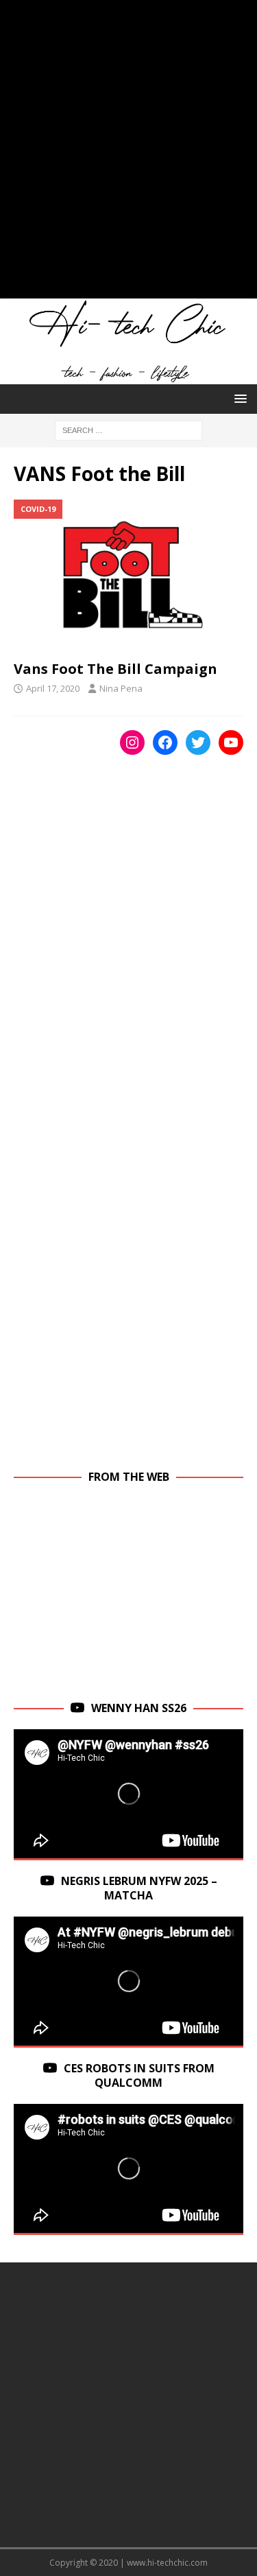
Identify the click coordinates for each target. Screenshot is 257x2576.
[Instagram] (132, 742)
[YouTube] (231, 742)
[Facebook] (165, 742)
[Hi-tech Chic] (128, 376)
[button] (238, 398)
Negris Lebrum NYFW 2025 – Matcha (139, 1888)
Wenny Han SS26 (139, 1708)
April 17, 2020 (53, 688)
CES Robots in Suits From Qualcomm (139, 2075)
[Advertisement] (128, 156)
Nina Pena (121, 688)
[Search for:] (128, 429)
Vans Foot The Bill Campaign (115, 669)
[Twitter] (198, 742)
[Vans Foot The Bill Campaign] (128, 576)
